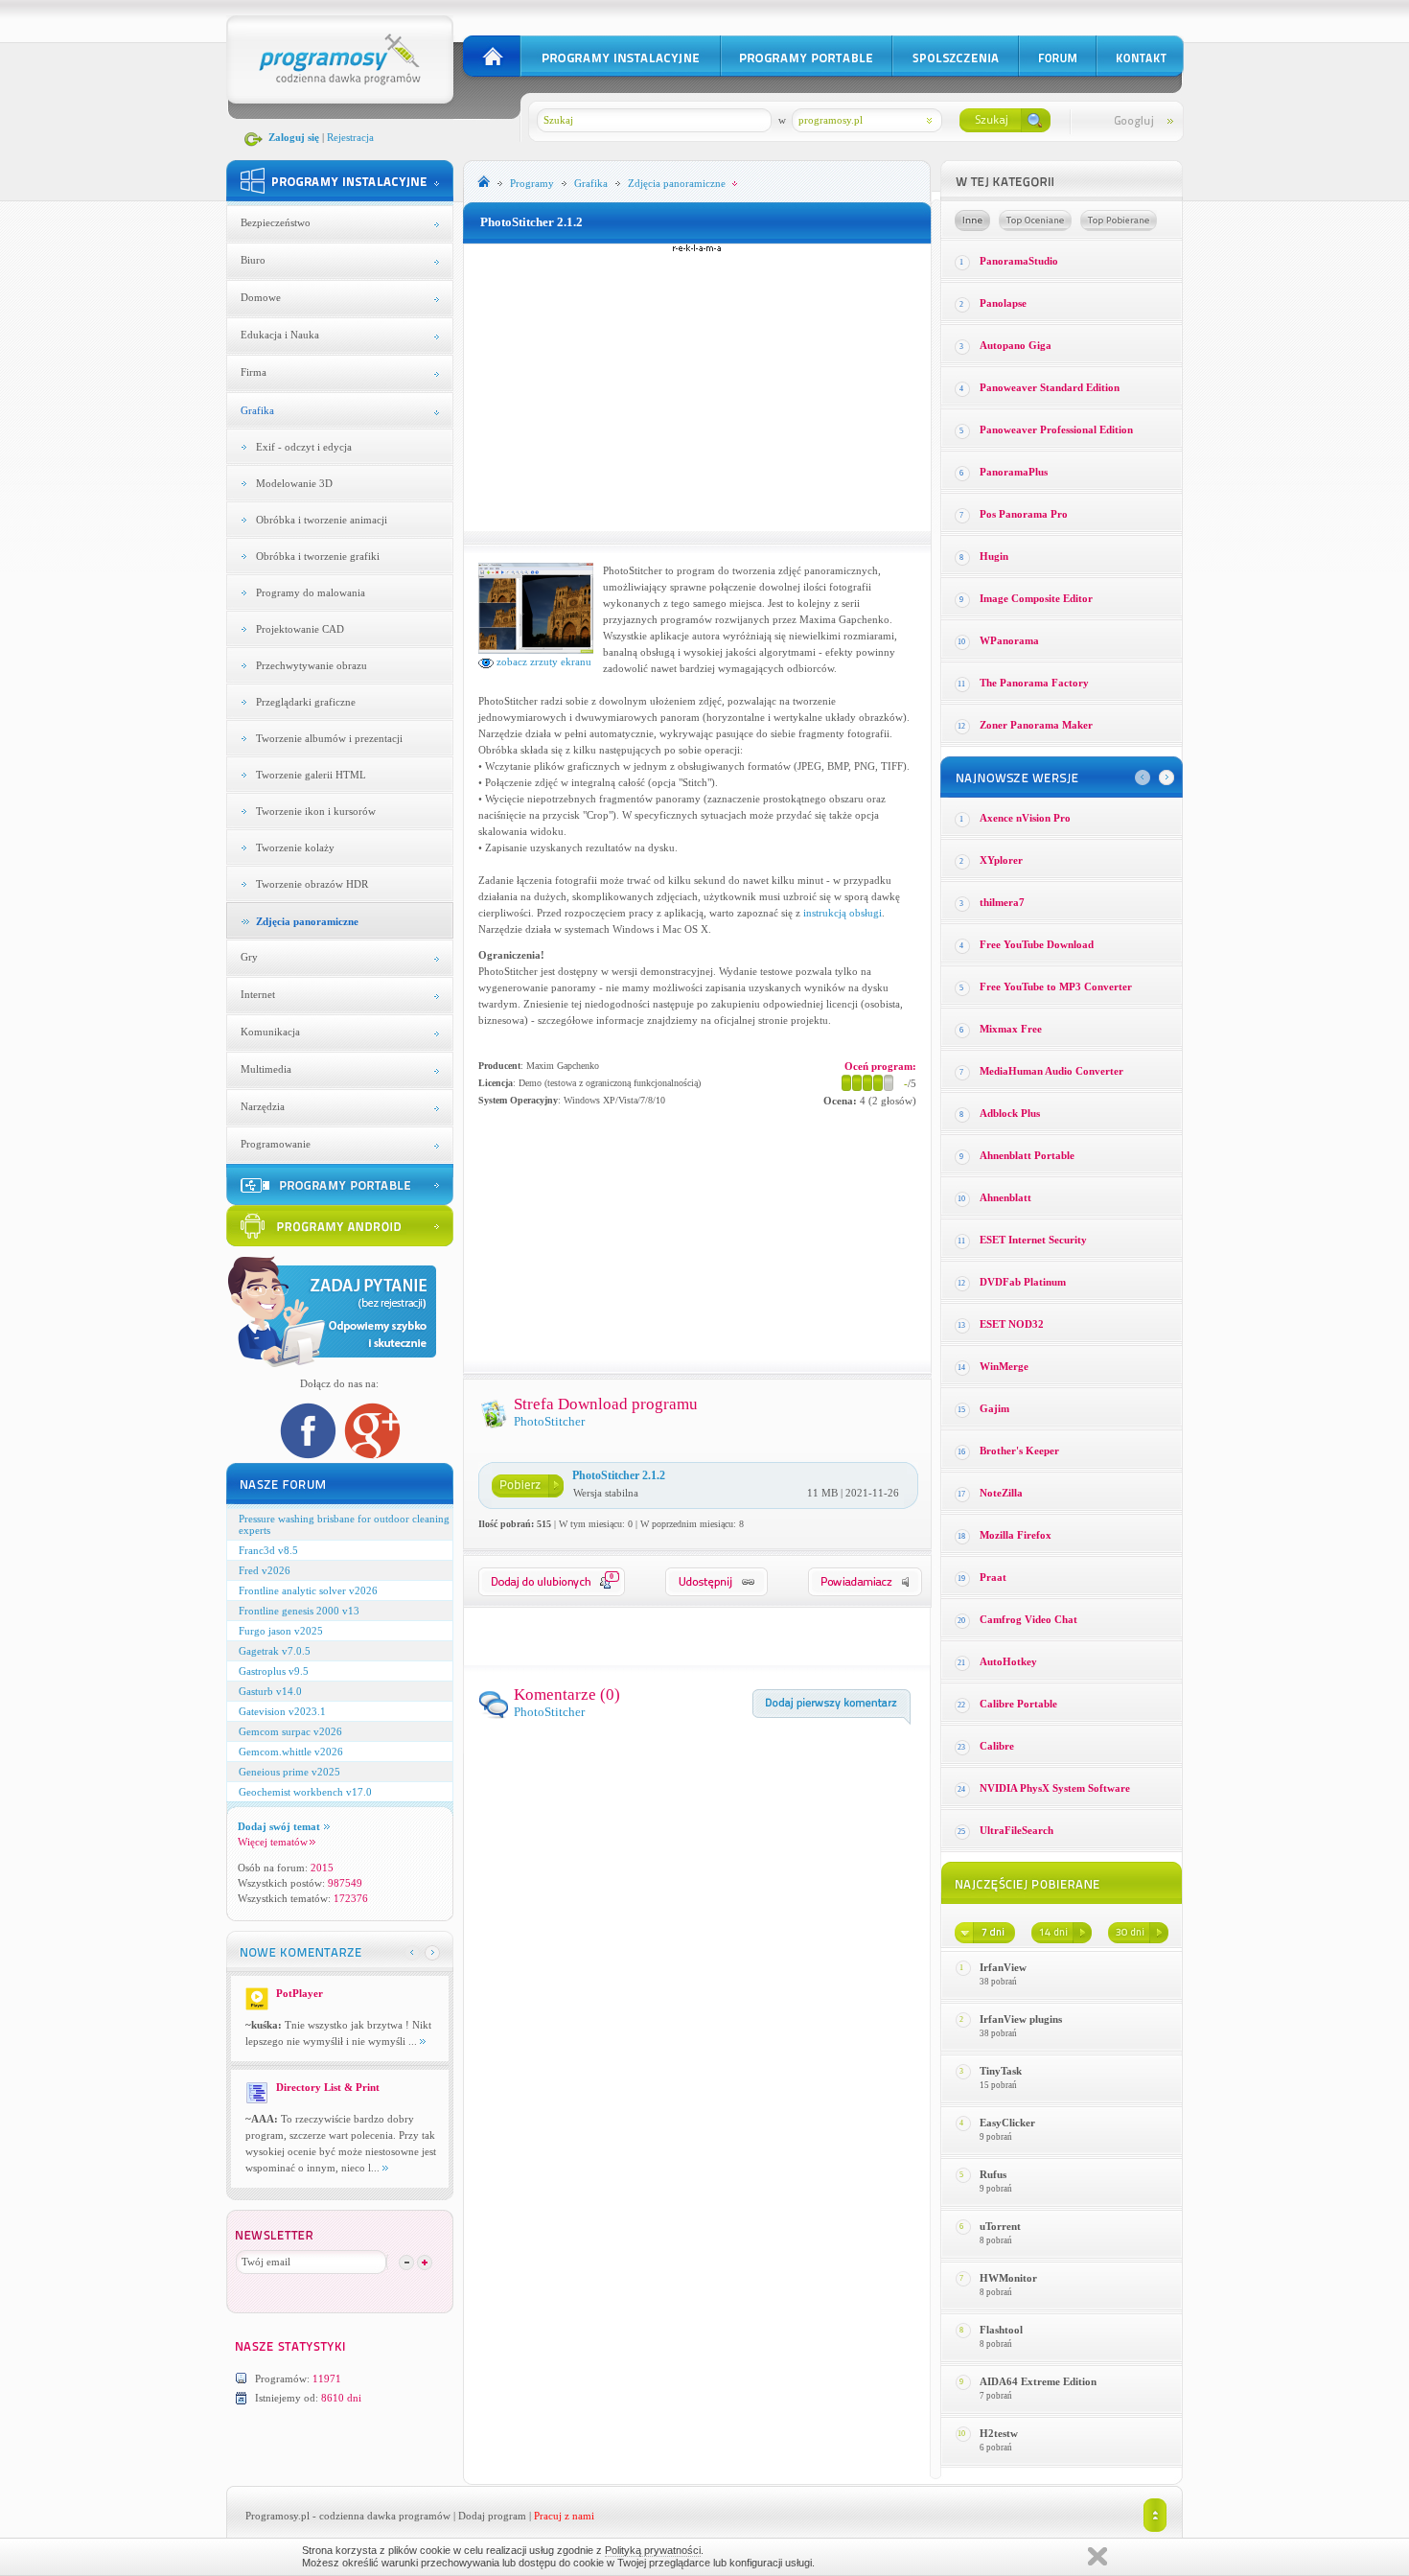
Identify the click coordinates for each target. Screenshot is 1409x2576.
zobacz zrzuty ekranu (543, 661)
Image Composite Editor (1036, 598)
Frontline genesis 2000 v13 (299, 1611)
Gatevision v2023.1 (282, 1711)
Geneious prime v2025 (289, 1772)
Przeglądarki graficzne (306, 702)
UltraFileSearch (1016, 1830)
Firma (254, 372)
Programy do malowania (311, 592)
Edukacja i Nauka (280, 335)
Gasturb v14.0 (270, 1691)
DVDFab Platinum (1023, 1282)
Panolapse (1003, 303)
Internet (258, 994)
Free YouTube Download (1037, 944)
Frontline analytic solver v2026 (308, 1590)
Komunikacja (270, 1032)
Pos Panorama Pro (1024, 514)
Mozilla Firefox (1016, 1535)
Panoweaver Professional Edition (1056, 429)
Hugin (994, 556)
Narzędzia (263, 1106)
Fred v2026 (265, 1570)
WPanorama (1009, 640)
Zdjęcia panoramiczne (307, 921)
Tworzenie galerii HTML (311, 775)
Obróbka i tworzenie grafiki (318, 556)
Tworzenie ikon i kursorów (316, 811)
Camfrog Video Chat (1028, 1619)
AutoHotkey (1008, 1661)
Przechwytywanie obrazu (312, 665)
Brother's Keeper (1019, 1450)
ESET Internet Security (1033, 1240)
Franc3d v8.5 (268, 1550)
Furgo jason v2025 (281, 1631)
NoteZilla (1001, 1493)
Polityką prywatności (653, 2550)
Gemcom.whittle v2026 (291, 1752)
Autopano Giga (1016, 345)
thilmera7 (1002, 902)
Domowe (261, 297)
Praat (993, 1577)
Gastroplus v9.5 (274, 1671)
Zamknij (1097, 2556)
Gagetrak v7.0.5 (275, 1651)
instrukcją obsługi (843, 913)
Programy (532, 183)
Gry (249, 957)
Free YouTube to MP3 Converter (1056, 986)
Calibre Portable (1018, 1704)
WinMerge (1004, 1366)
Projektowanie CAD (300, 629)
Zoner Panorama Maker (1036, 725)
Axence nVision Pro (1025, 818)
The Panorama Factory (1034, 683)
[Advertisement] (697, 387)
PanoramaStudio (1019, 261)
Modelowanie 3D (294, 483)
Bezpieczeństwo (276, 222)
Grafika (257, 410)
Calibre (997, 1746)
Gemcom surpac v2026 (290, 1731)
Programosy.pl (277, 2516)
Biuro (253, 260)
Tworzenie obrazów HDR (312, 884)
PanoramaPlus (1014, 472)
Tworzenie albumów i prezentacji (329, 738)
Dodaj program (492, 2516)
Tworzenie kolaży (295, 847)
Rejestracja (350, 137)
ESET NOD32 (1012, 1324)
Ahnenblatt (1005, 1197)
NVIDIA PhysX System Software (1055, 1788)
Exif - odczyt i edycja (304, 447)
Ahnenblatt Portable (1027, 1155)
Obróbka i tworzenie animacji (322, 520)
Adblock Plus (1010, 1113)
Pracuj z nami (564, 2516)
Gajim (994, 1408)
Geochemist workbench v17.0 (305, 1792)
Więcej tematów (273, 1842)
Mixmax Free (1011, 1029)
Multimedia (266, 1069)
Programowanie (276, 1144)
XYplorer (1001, 860)
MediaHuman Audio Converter (1051, 1071)
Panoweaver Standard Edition (1050, 387)
